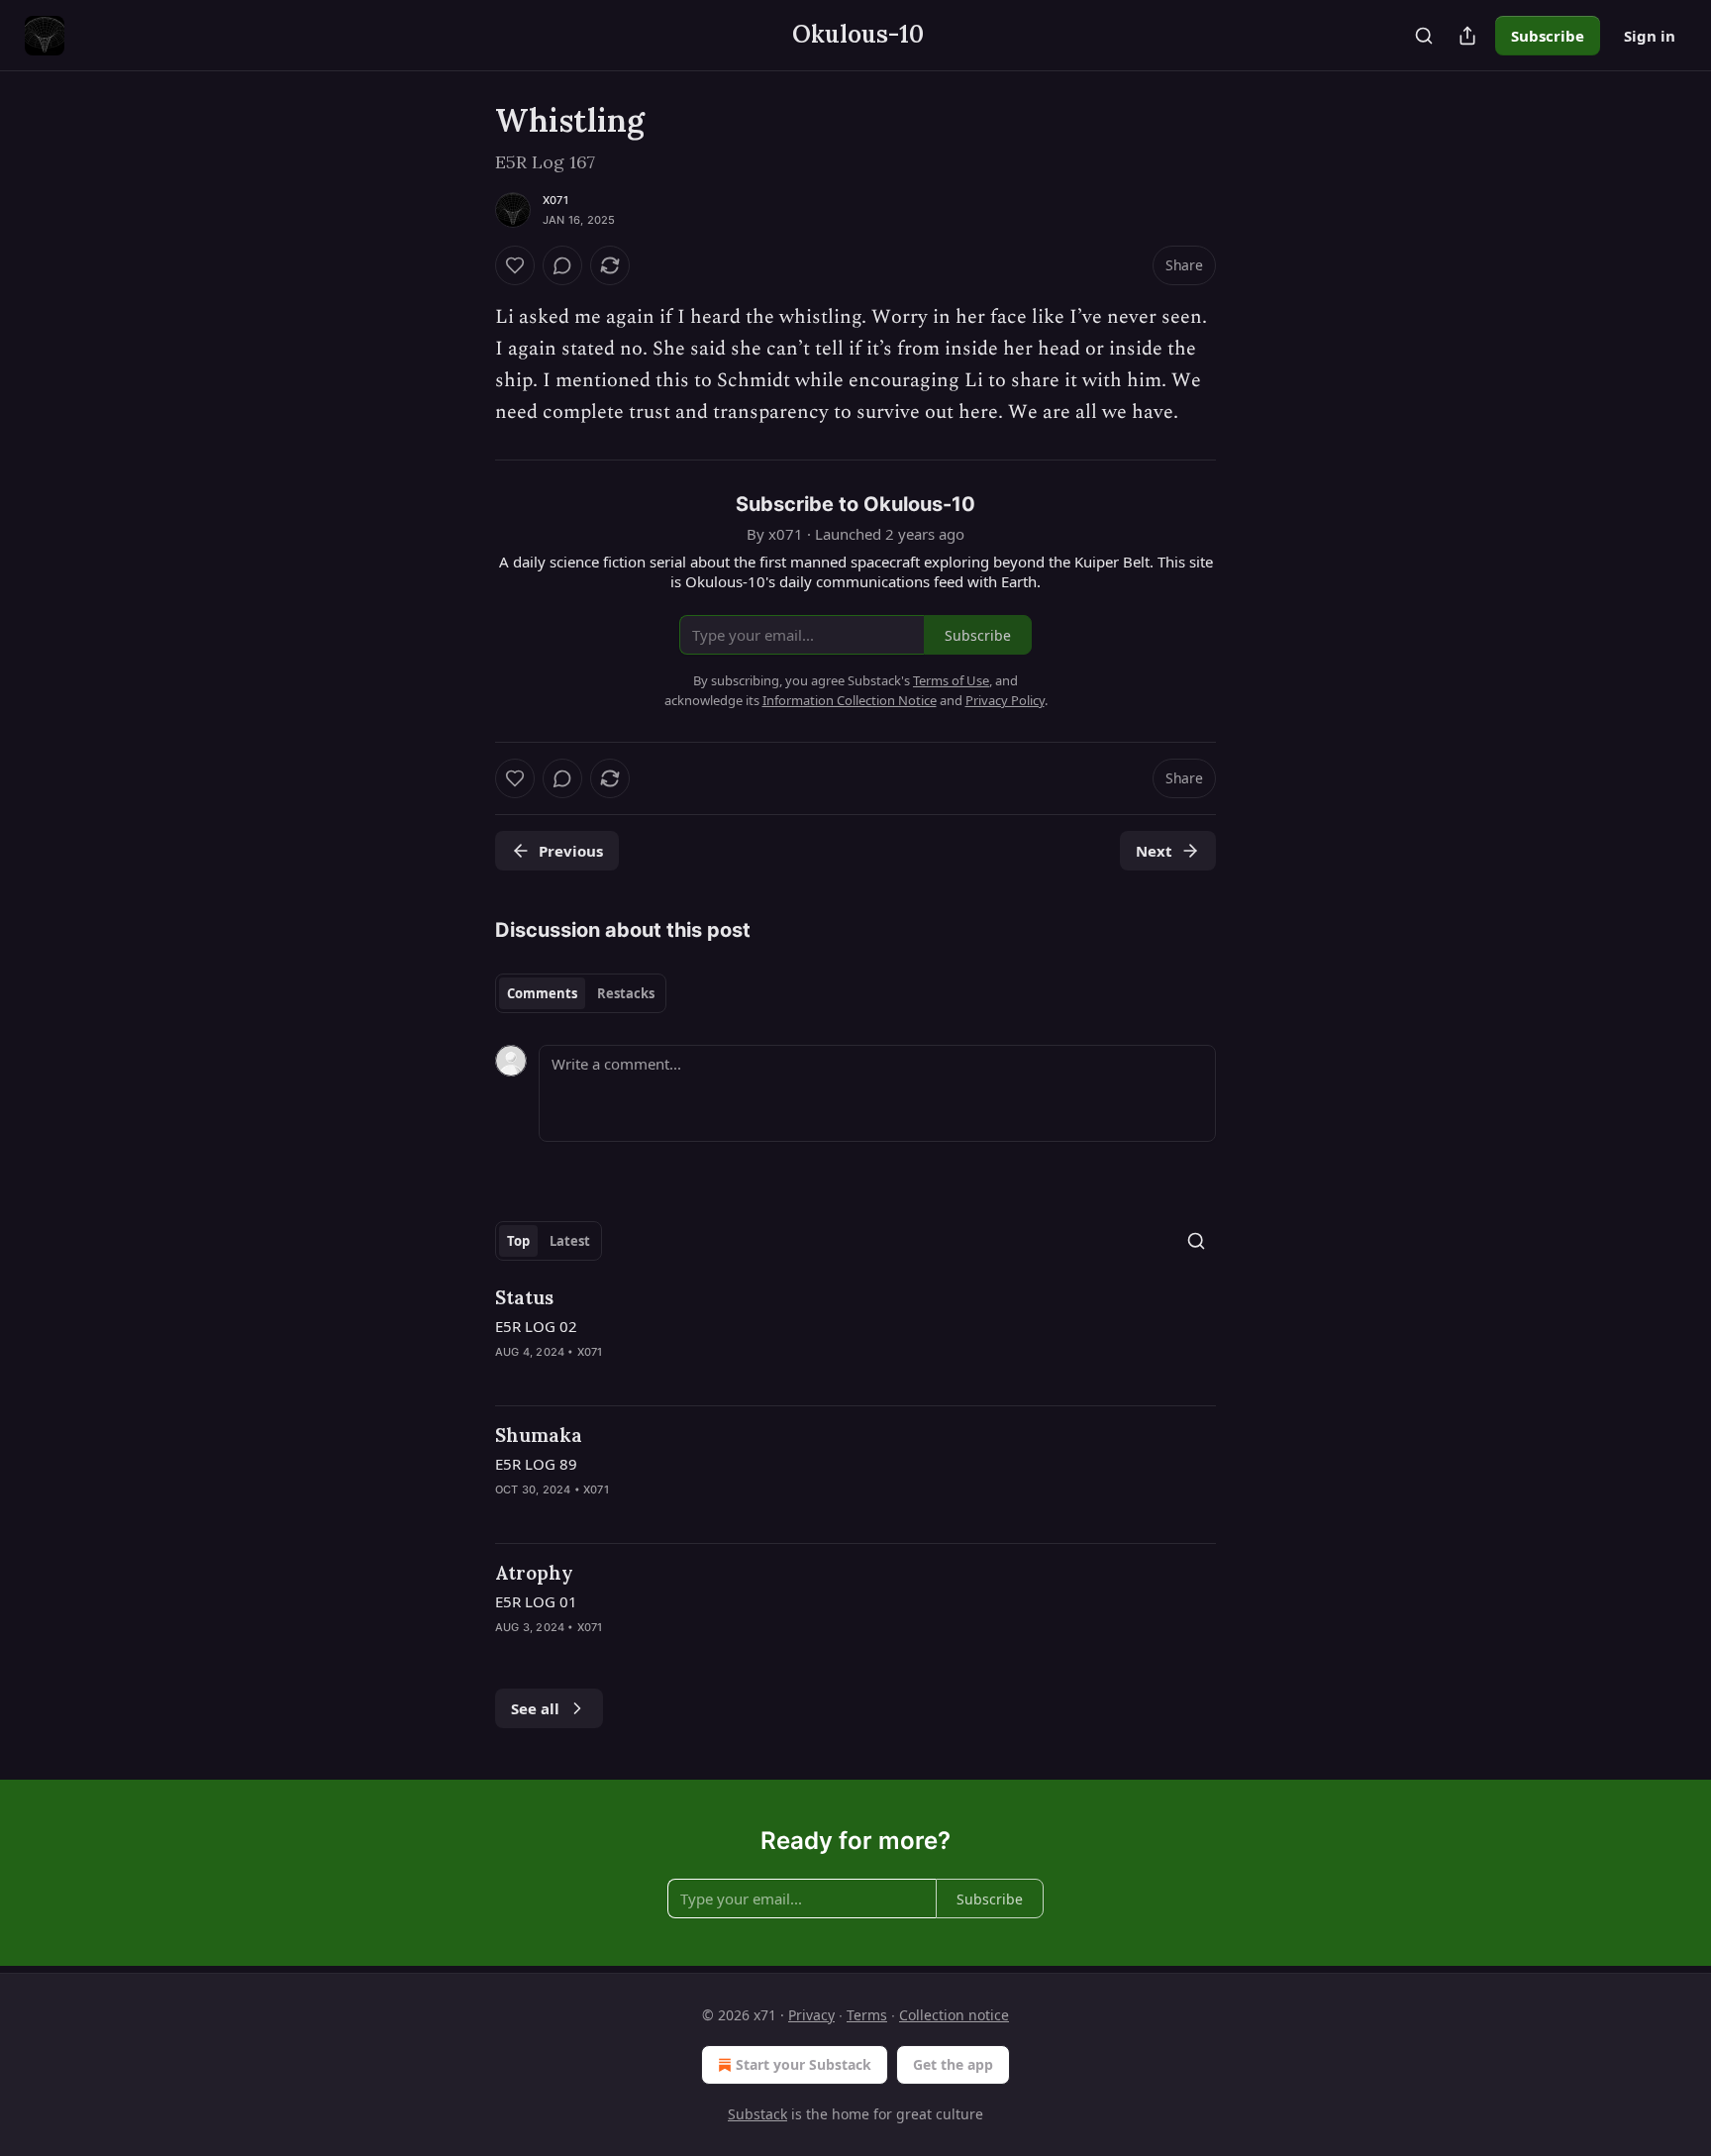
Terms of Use (951, 680)
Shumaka (539, 1435)
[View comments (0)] (562, 265)
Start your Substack (804, 2064)
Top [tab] (518, 1241)
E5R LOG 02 (536, 1326)
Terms (867, 2015)
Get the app (953, 2064)
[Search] (1424, 36)
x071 (555, 200)
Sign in (1650, 36)
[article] (855, 1337)
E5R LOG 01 (536, 1601)
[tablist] (581, 993)
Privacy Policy (1005, 700)
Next (1154, 851)
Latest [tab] (570, 1241)
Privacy (811, 2015)
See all (535, 1708)
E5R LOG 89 (536, 1464)
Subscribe (1548, 36)
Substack (757, 2114)
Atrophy (534, 1573)
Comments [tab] (542, 993)
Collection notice (954, 2015)
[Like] (515, 265)
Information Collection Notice (850, 700)
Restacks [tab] (626, 993)
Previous (571, 851)
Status (524, 1297)
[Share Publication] (1467, 36)
